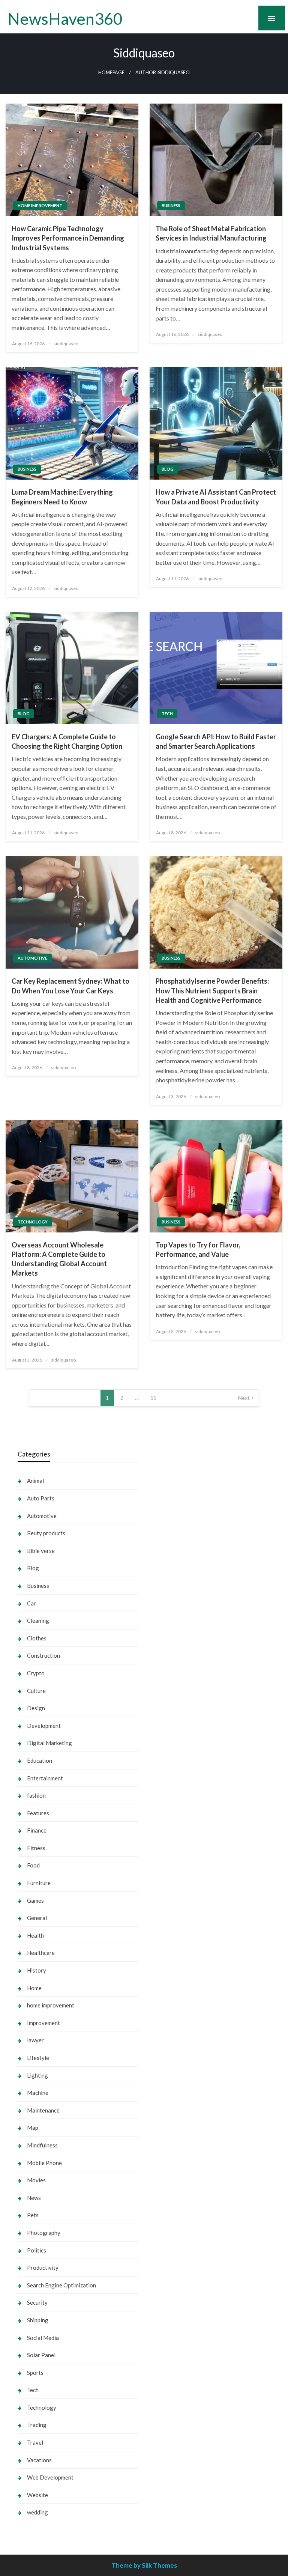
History (37, 1970)
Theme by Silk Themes (144, 2565)
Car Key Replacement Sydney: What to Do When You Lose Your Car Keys (70, 986)
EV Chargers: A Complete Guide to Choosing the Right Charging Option (67, 741)
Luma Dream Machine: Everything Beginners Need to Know (62, 497)
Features (38, 1813)
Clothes (37, 1638)
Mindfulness (42, 2145)
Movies (36, 2180)
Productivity (43, 2268)
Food (33, 1865)
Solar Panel (41, 2355)
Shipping (38, 2320)
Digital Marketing (49, 1743)
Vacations (39, 2460)
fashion (36, 1795)
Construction (43, 1655)
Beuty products (46, 1533)
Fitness (36, 1848)
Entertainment (45, 1778)
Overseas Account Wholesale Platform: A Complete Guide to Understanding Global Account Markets (59, 1259)
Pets (33, 2215)
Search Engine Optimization (61, 2285)
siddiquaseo (66, 344)
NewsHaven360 (65, 18)
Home (34, 1988)
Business (171, 205)
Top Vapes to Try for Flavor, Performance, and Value (198, 1250)
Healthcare (41, 1953)
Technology (33, 1222)
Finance (37, 1830)
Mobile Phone (44, 2163)
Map (33, 2128)
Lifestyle (38, 2058)
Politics (37, 2250)
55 (153, 1398)
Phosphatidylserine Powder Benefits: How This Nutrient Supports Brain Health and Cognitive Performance (212, 990)
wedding (37, 2512)
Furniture (39, 1883)
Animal (35, 1481)
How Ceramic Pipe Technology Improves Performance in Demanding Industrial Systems (68, 238)
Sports (35, 2373)
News (34, 2198)
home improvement (40, 205)
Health (35, 1935)
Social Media (43, 2338)
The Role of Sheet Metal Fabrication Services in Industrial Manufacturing (211, 233)
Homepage (111, 73)
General (37, 1918)
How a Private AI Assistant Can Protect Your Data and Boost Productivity (216, 497)
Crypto (36, 1673)
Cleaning (38, 1621)
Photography (44, 2233)
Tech (167, 714)
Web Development (50, 2477)
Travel (35, 2442)
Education (40, 1760)
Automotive (32, 958)
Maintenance (43, 2110)
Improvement (43, 2023)
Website (37, 2495)
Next (244, 1398)
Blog (168, 469)
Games (35, 1900)
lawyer (35, 2040)
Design (36, 1708)
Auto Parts (41, 1498)
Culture (36, 1691)
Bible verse (41, 1551)
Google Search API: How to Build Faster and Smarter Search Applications (216, 741)
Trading (37, 2425)
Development (44, 1726)
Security (37, 2302)
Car (31, 1603)
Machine (38, 2093)
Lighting (37, 2075)
